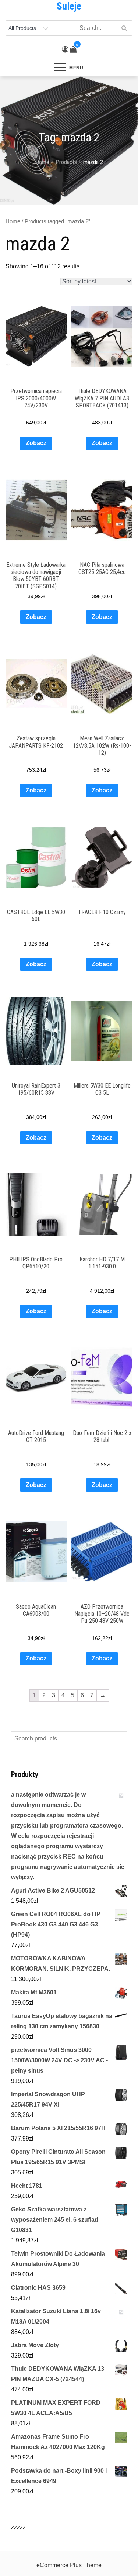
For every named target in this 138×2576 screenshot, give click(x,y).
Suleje (69, 6)
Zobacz (36, 443)
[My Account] (65, 49)
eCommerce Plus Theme (69, 2565)
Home (13, 221)
